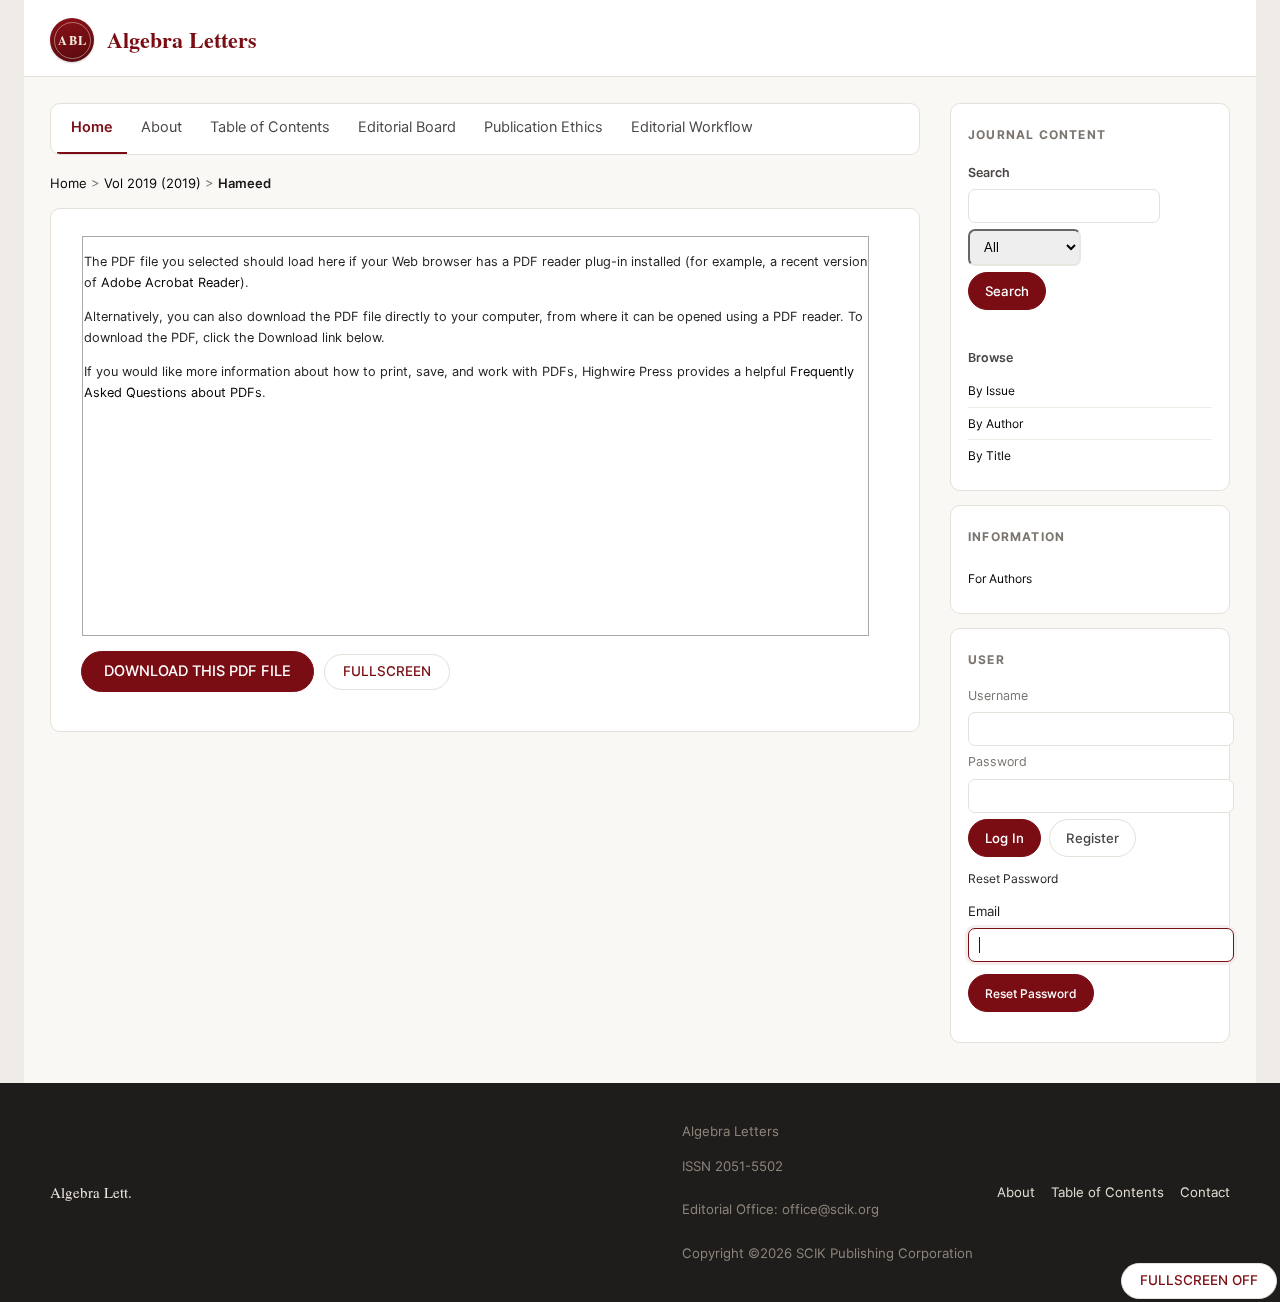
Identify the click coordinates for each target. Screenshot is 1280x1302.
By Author (995, 423)
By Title (989, 455)
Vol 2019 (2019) (152, 183)
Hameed (244, 183)
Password (997, 761)
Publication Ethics (543, 127)
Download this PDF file (197, 671)
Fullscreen (387, 671)
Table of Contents (270, 127)
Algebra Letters (157, 39)
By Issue (991, 390)
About (161, 127)
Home (92, 127)
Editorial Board (407, 127)
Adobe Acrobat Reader (170, 282)
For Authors (1000, 578)
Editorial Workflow (692, 127)
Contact (1205, 1192)
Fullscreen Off (1199, 1280)
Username (998, 695)
